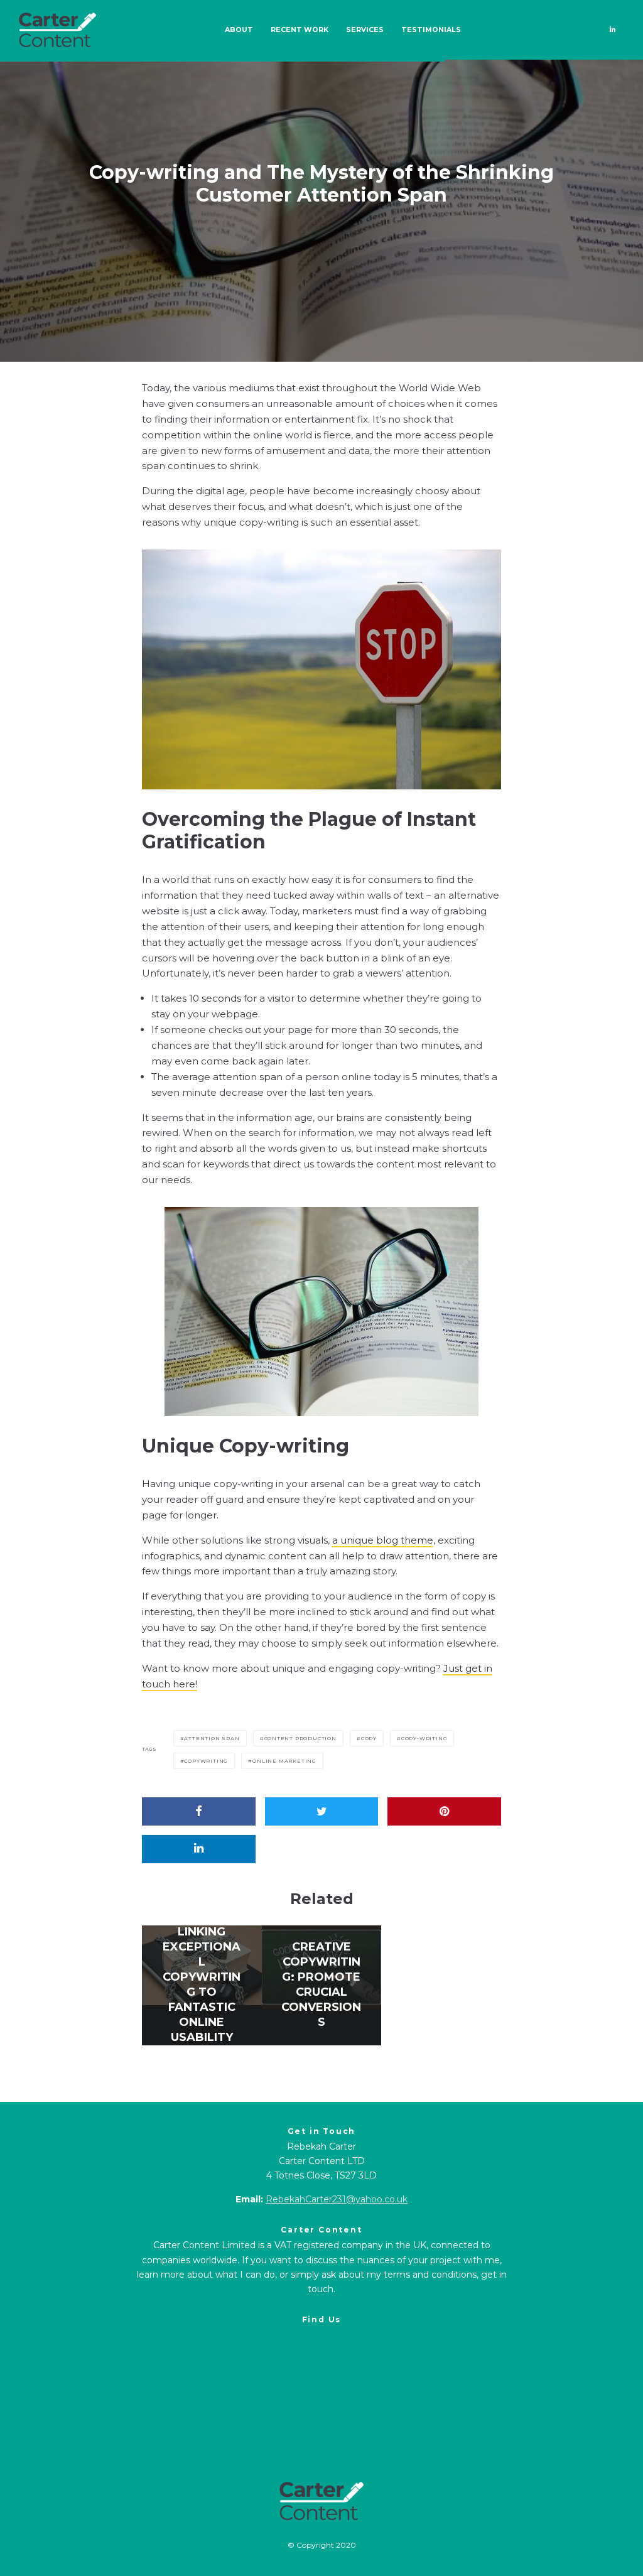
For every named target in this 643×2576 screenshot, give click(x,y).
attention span (212, 1738)
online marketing (284, 1761)
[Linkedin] (613, 30)
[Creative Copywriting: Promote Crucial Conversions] (322, 1985)
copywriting (206, 1761)
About (239, 30)
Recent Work (300, 30)
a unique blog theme (383, 1540)
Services (365, 30)
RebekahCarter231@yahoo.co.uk (337, 2199)
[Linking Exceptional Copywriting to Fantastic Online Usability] (202, 1985)
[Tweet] (322, 1811)
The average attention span (217, 1077)
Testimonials (431, 30)
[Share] (199, 1811)
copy (369, 1738)
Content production (300, 1738)
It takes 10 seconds (196, 998)
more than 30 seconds (385, 1030)
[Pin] (444, 1811)
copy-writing (424, 1738)
